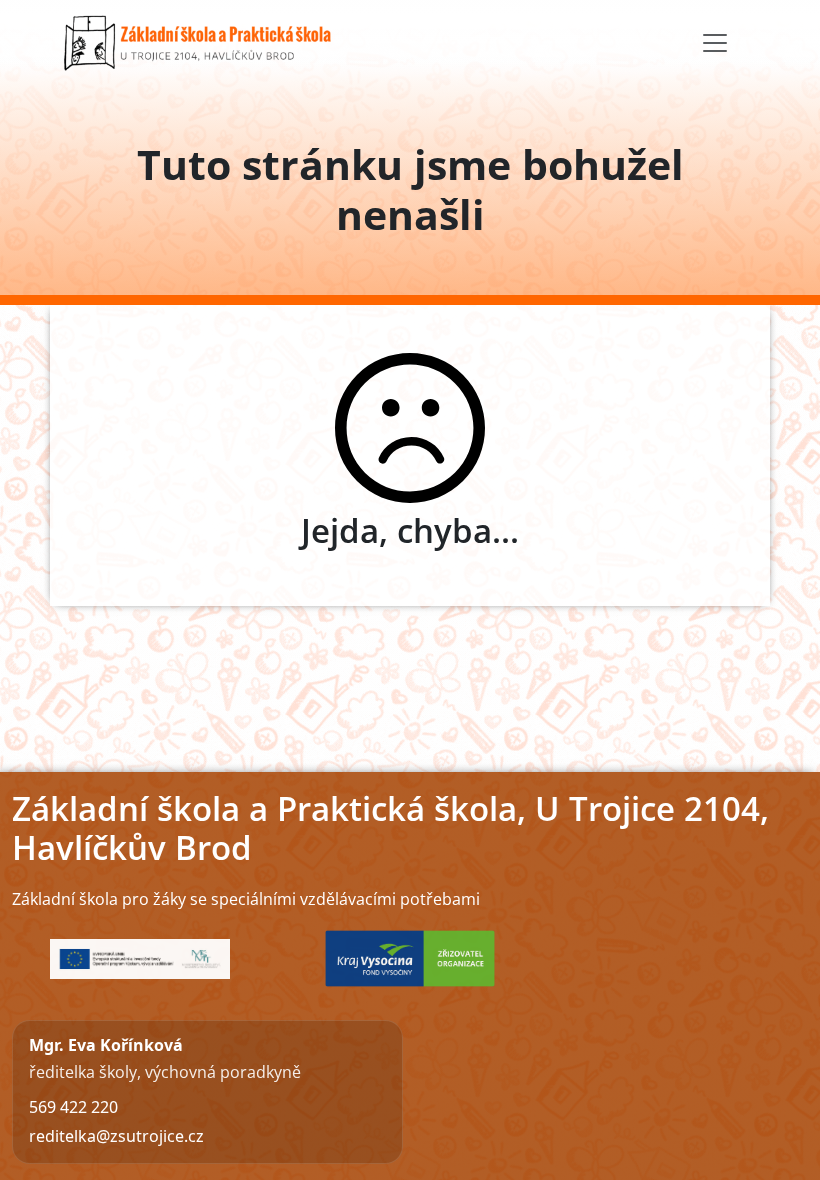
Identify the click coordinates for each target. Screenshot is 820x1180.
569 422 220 (73, 1107)
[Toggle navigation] (715, 43)
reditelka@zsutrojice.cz (116, 1136)
